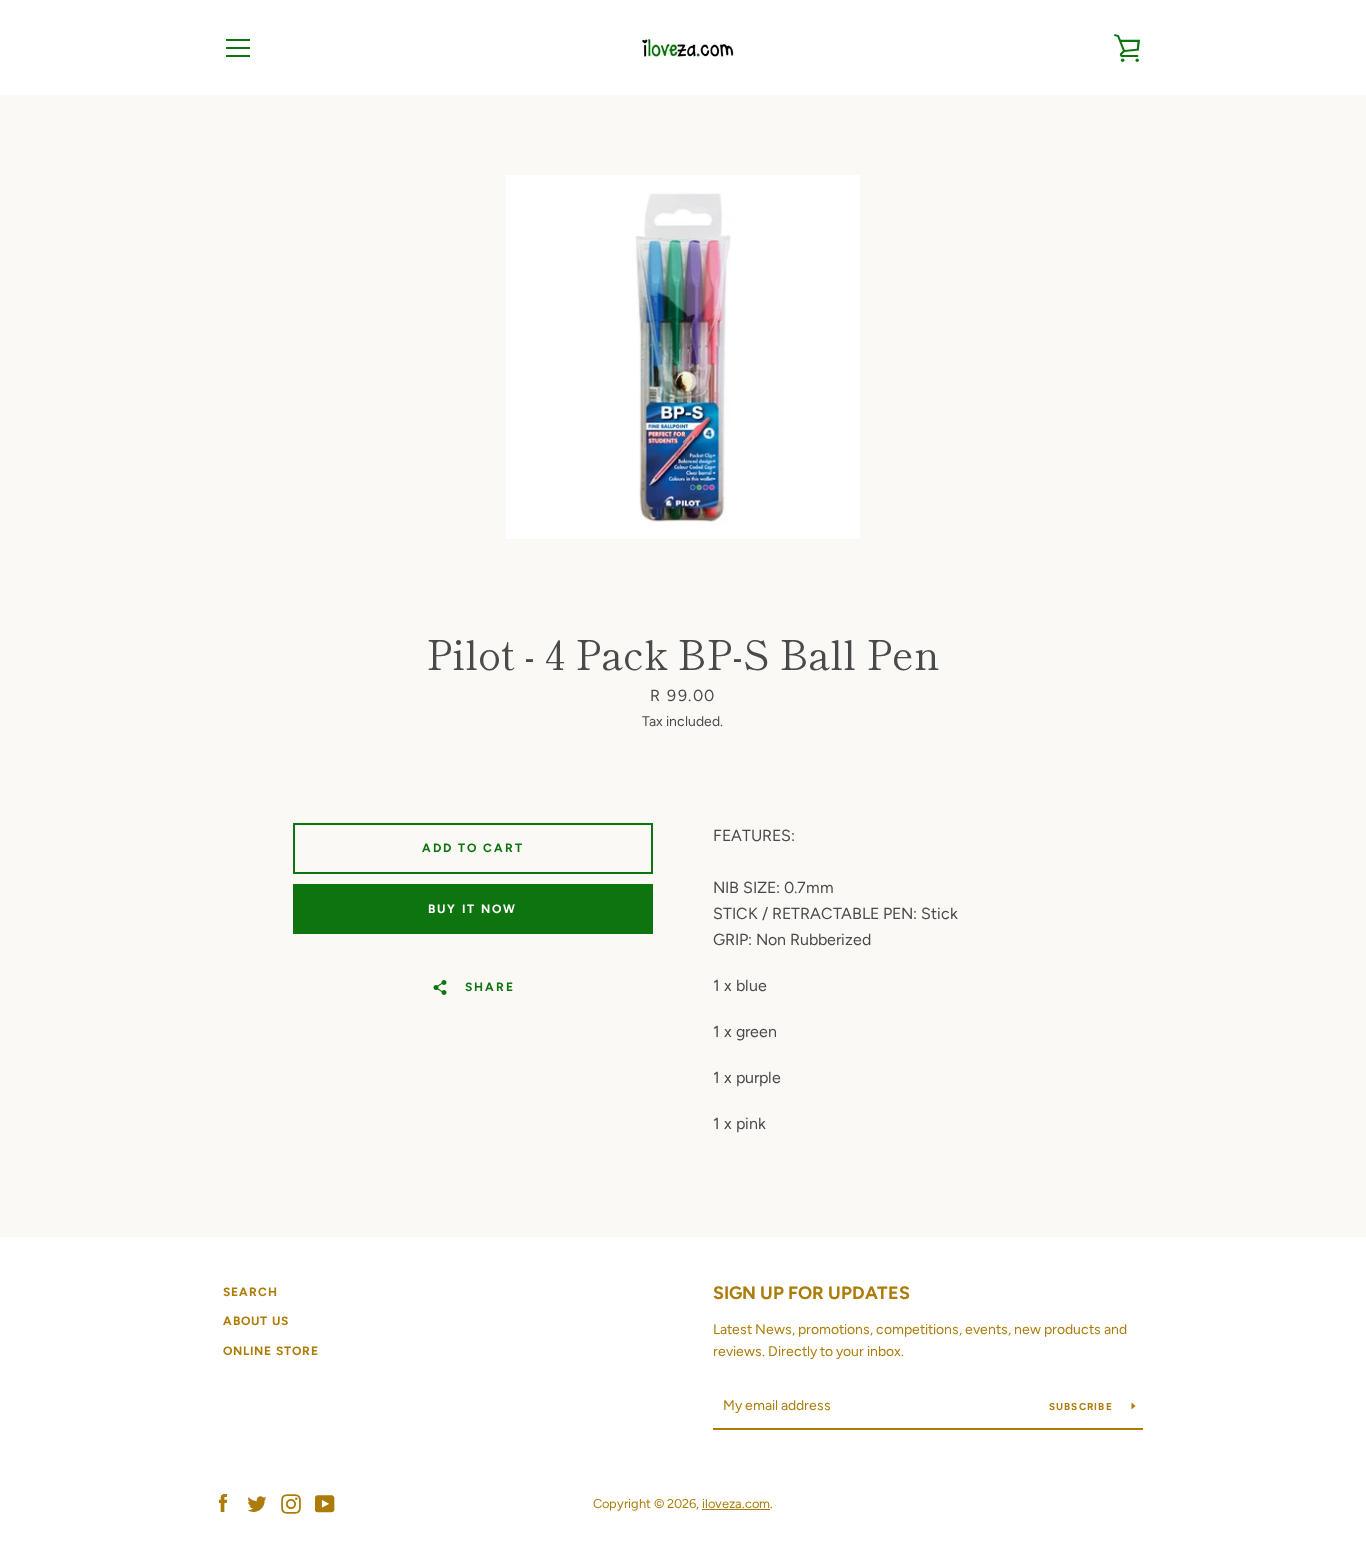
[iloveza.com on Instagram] (291, 1502)
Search (250, 1292)
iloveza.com (736, 1503)
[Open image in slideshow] (683, 357)
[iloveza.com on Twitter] (257, 1502)
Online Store (271, 1351)
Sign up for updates (811, 1293)
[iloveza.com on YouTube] (325, 1502)
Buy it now (472, 909)
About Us (256, 1321)
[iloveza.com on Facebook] (223, 1502)
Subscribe (1083, 1406)
